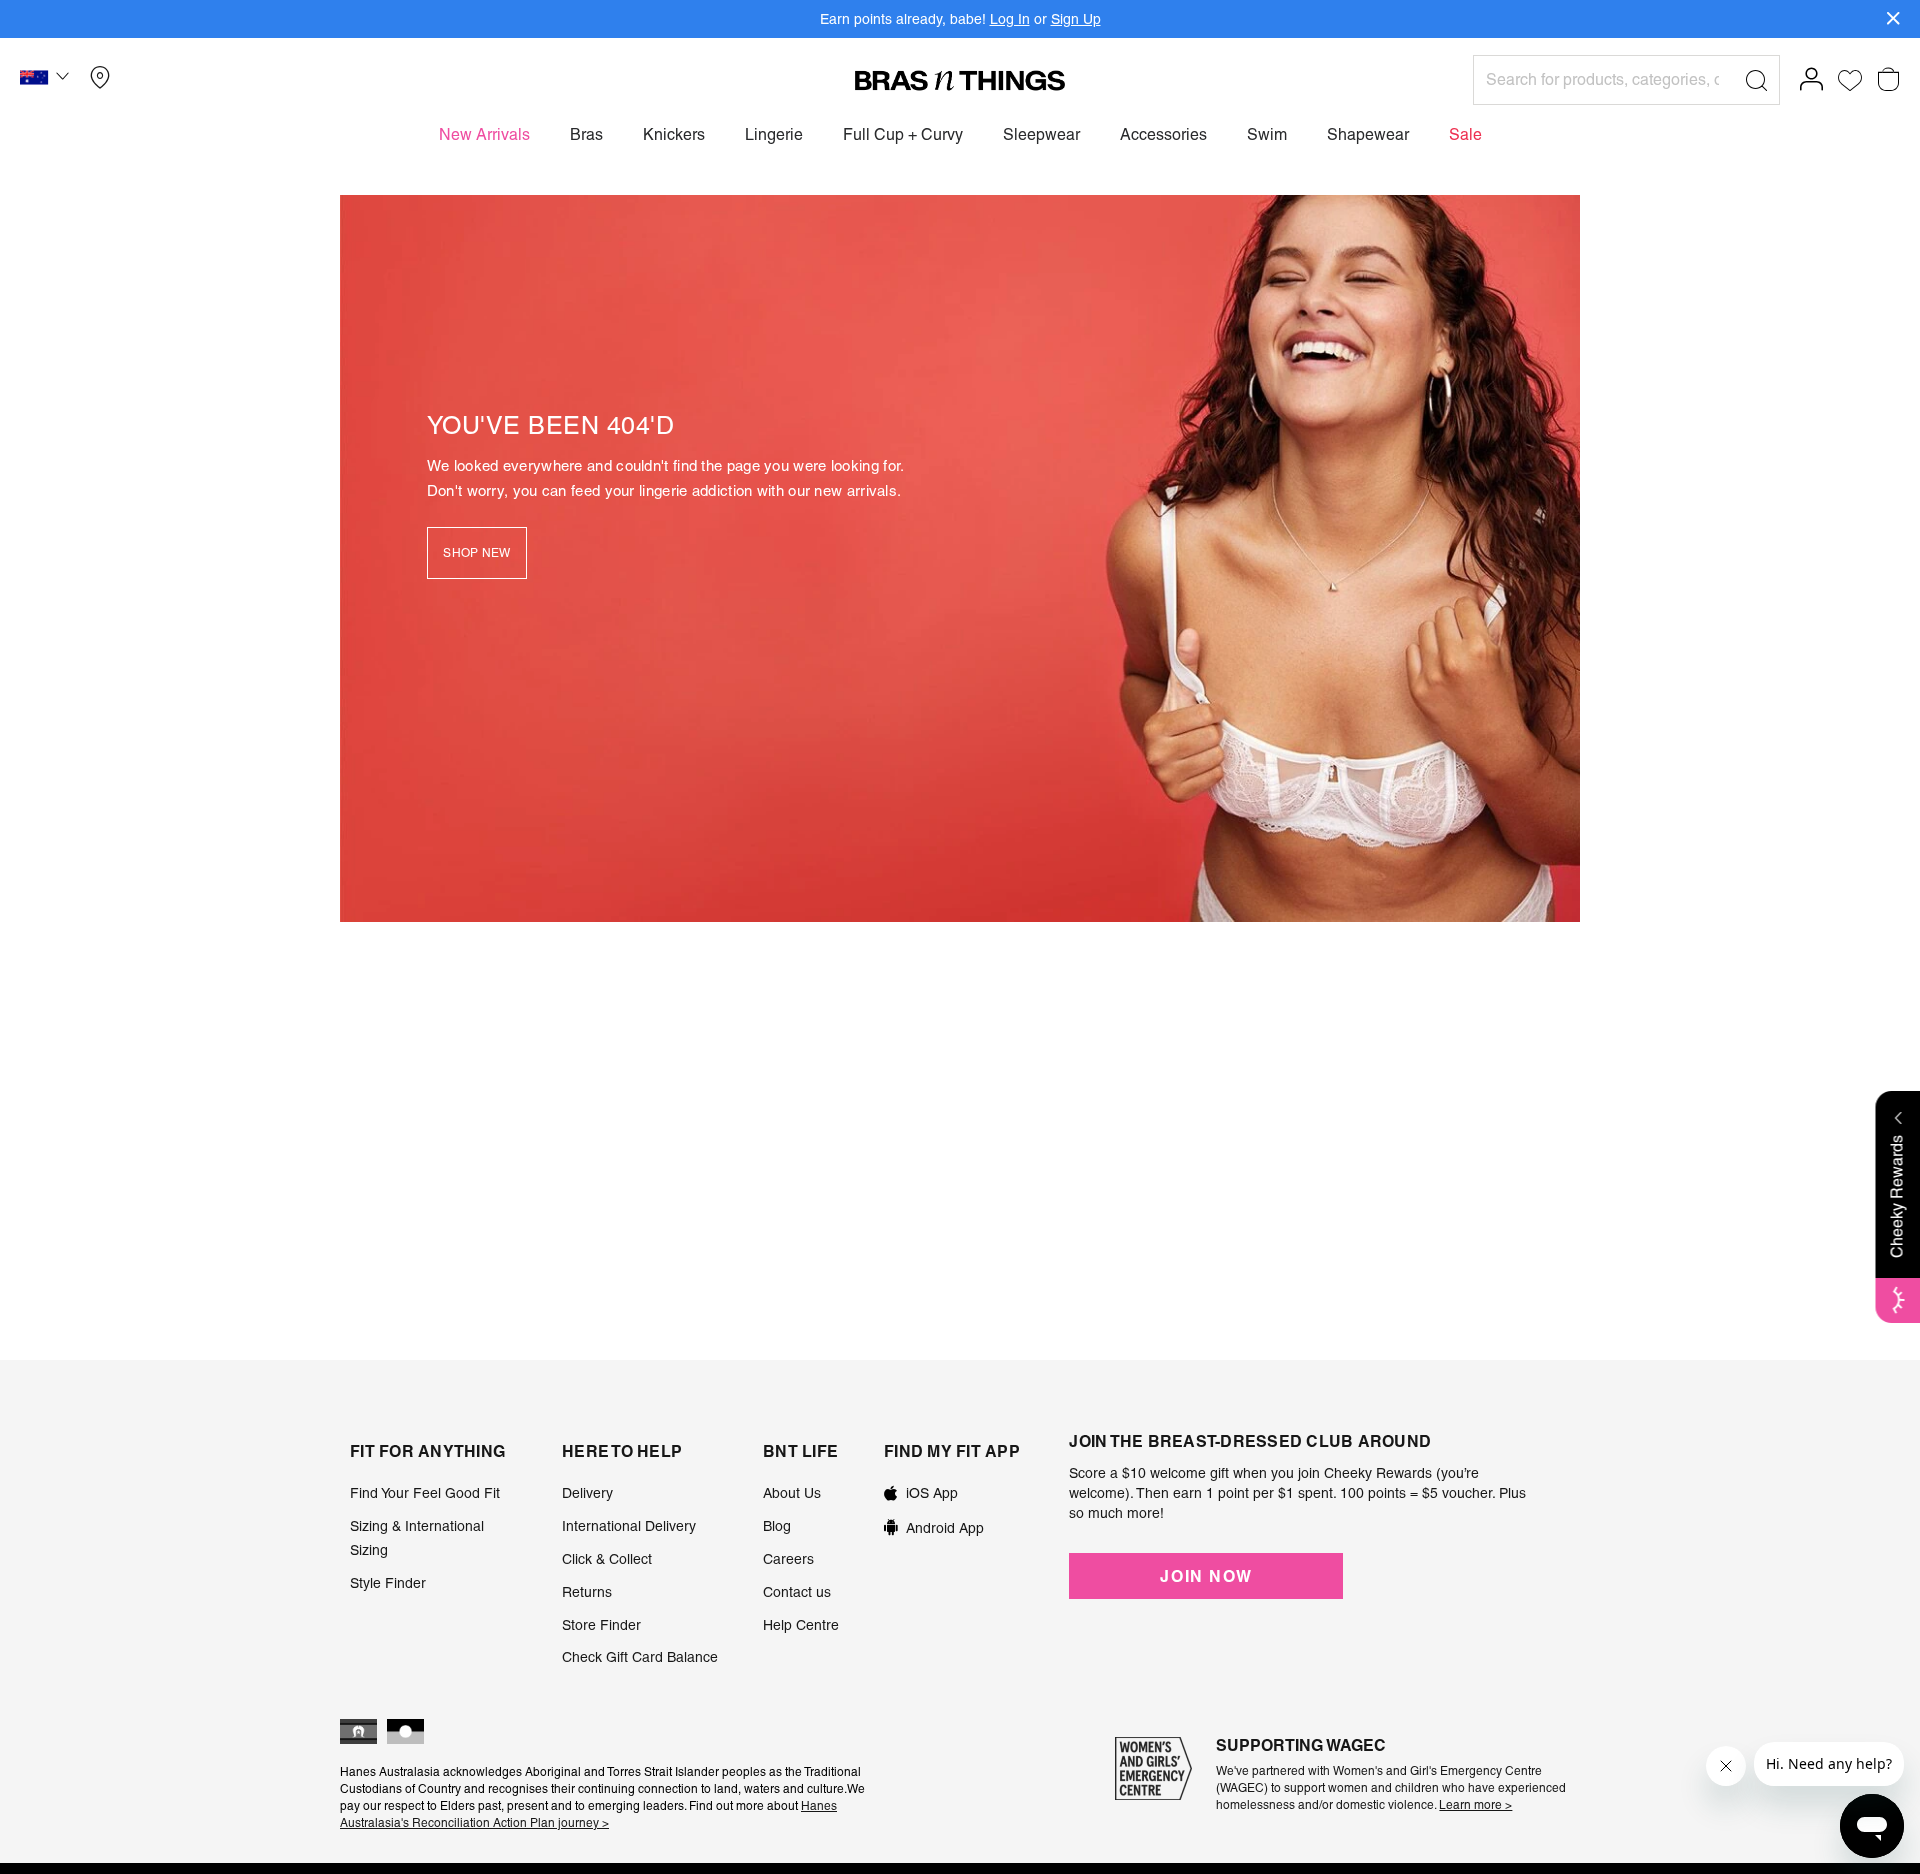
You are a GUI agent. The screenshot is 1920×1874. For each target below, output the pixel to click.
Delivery (587, 1493)
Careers (788, 1559)
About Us (792, 1493)
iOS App (932, 1493)
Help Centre (801, 1625)
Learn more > (1475, 1805)
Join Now (1206, 1576)
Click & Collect (607, 1559)
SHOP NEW (476, 553)
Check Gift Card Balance (640, 1657)
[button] (47, 80)
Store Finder (601, 1625)
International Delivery (629, 1526)
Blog (777, 1526)
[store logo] (960, 80)
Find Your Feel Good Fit (425, 1493)
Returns (587, 1592)
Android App (945, 1528)
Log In (1010, 19)
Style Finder (388, 1583)
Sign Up (1076, 19)
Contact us (797, 1592)
